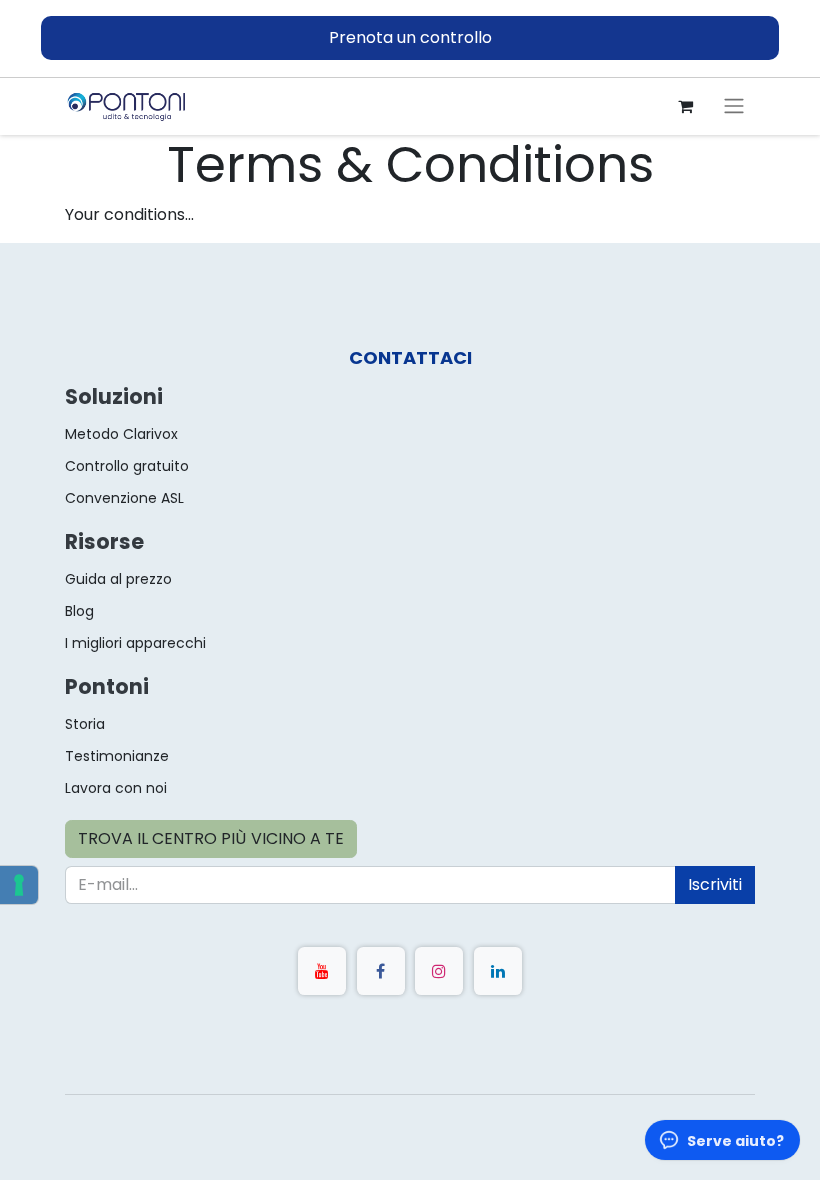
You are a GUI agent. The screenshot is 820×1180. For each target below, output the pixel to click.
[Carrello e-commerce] (685, 106)
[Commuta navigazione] (734, 106)
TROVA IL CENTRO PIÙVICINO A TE (211, 838)
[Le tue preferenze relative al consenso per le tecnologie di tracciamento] (19, 885)
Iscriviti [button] (715, 884)
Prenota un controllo (410, 37)
